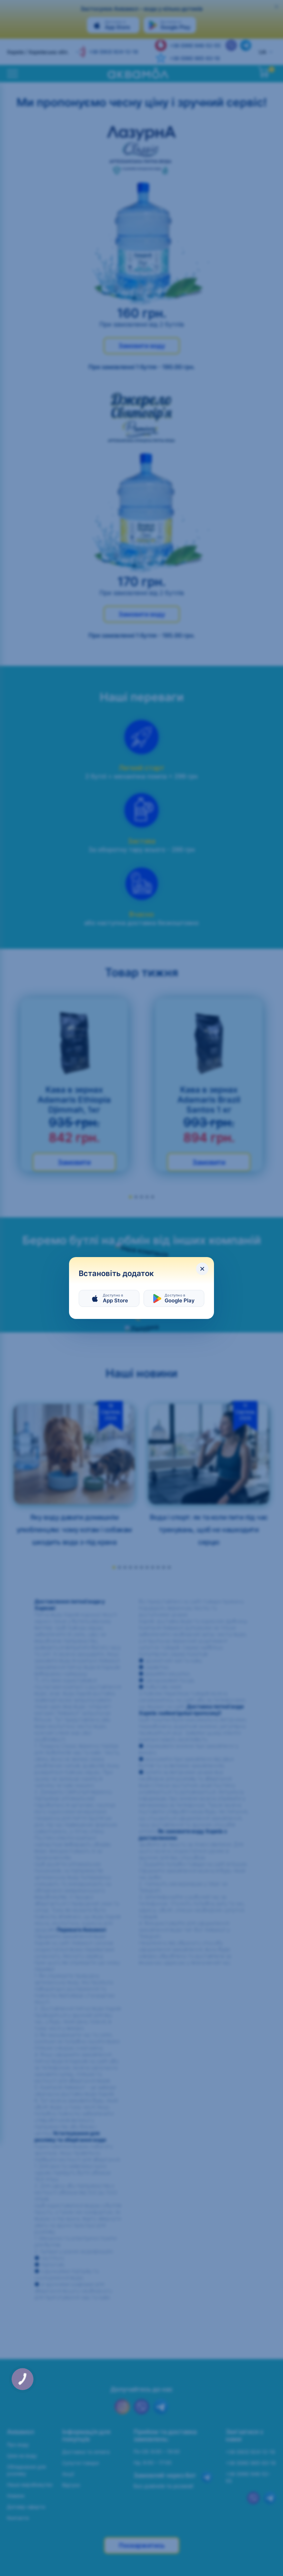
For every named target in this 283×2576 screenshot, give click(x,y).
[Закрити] (202, 1269)
